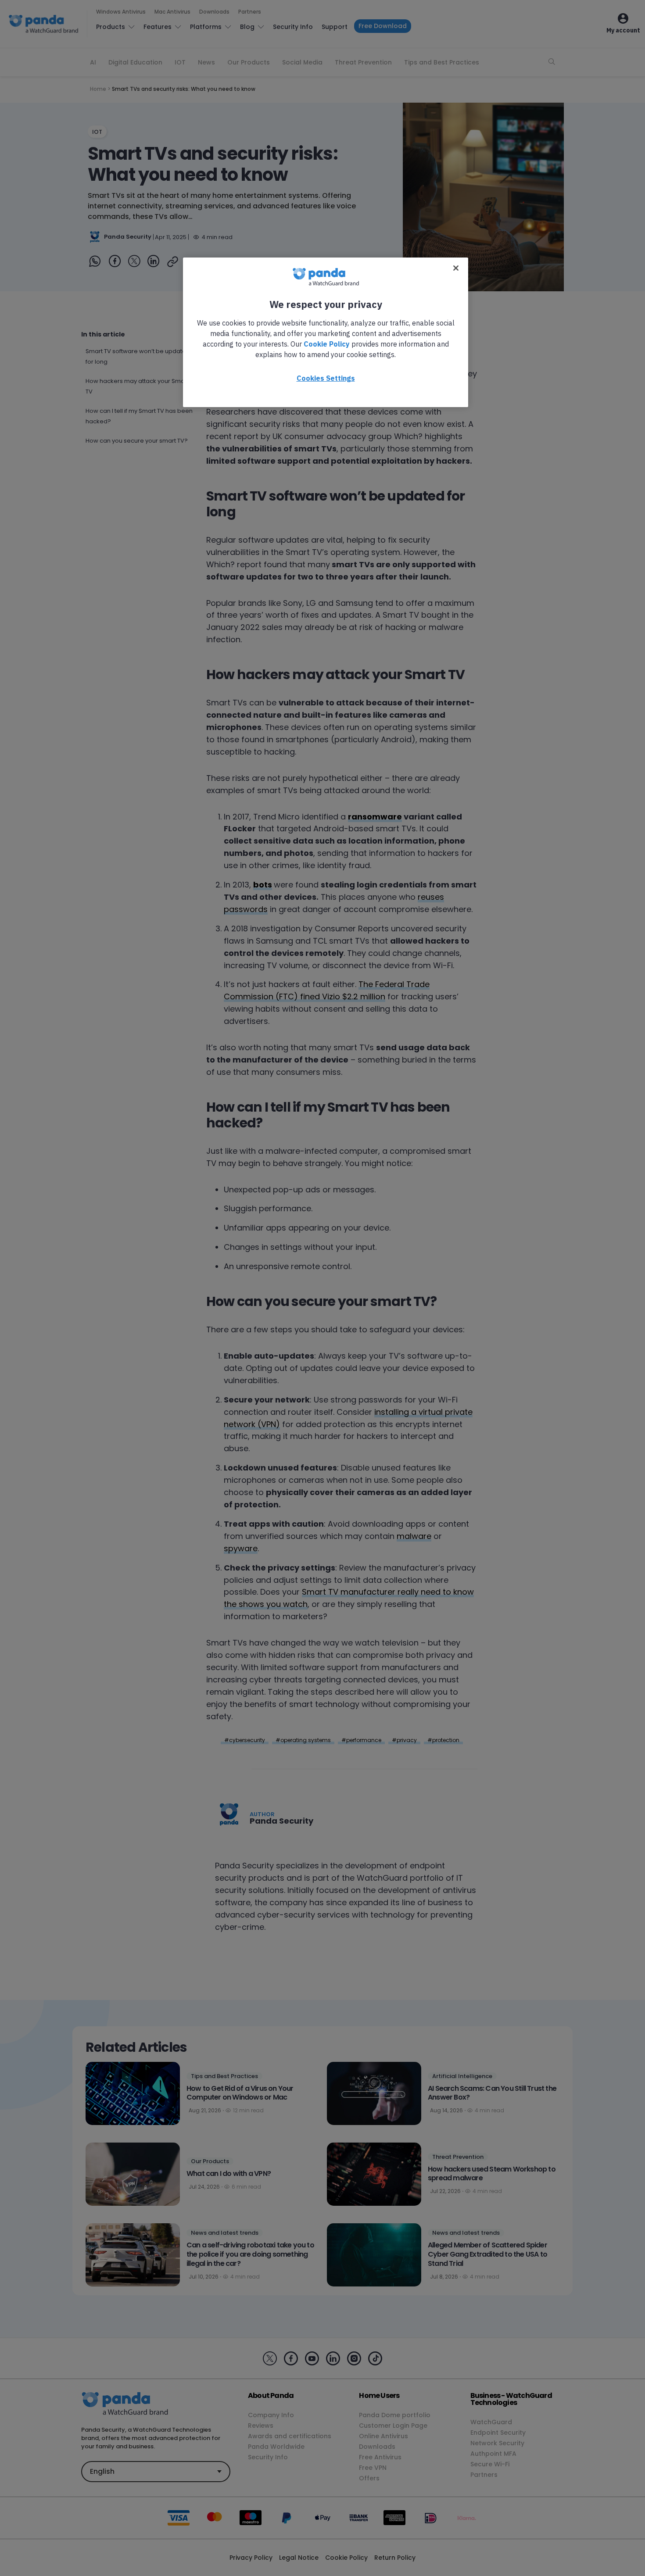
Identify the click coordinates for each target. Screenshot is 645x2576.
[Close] (456, 268)
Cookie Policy (327, 344)
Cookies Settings (326, 378)
